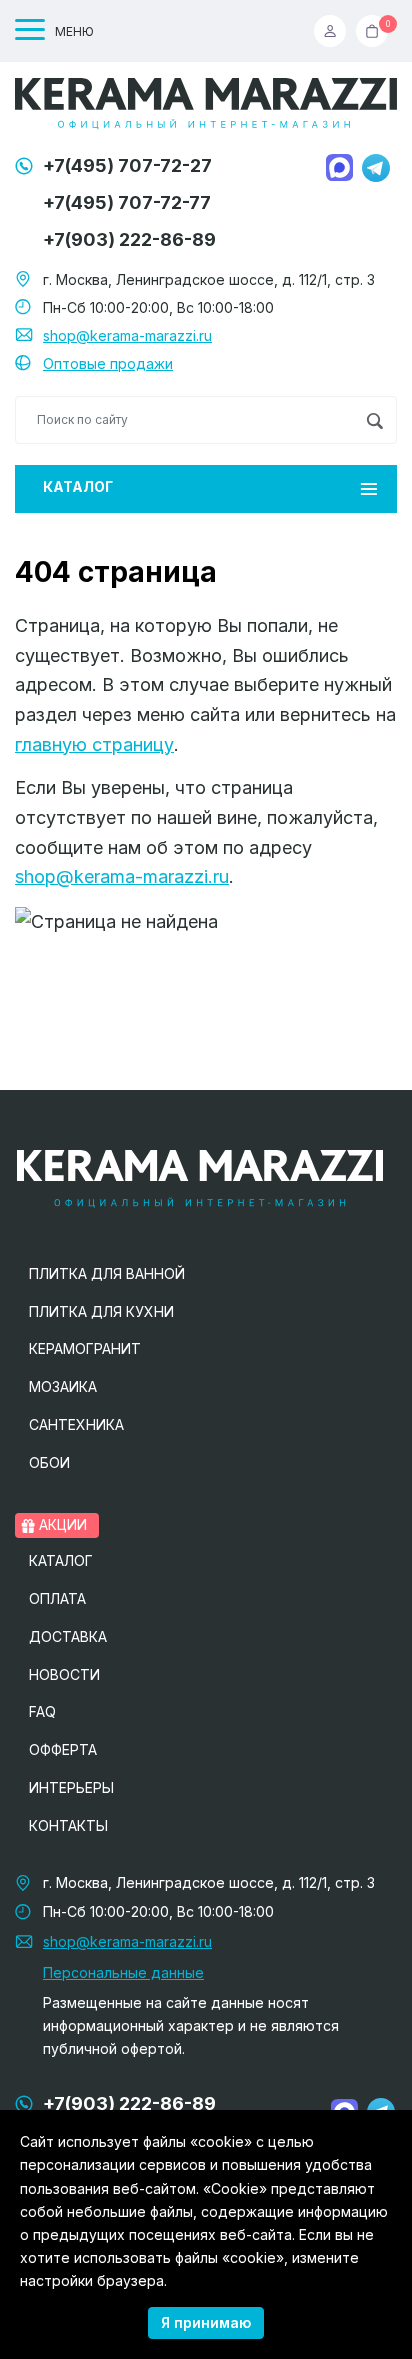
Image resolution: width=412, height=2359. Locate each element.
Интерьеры (71, 1787)
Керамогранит (85, 1348)
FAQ (42, 1711)
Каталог (78, 486)
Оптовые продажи (108, 363)
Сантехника (76, 1424)
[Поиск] (374, 420)
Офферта (63, 1749)
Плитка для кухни (101, 1311)
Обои (49, 1462)
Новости (64, 1674)
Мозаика (63, 1386)
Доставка (68, 1636)
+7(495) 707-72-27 (127, 165)
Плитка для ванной (107, 1273)
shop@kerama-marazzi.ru (127, 335)
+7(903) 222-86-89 (129, 239)
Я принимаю (206, 2322)
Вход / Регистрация (335, 31)
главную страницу (94, 744)
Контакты (68, 1825)
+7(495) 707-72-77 (127, 202)
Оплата (57, 1598)
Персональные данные (123, 1972)
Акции (61, 1524)
